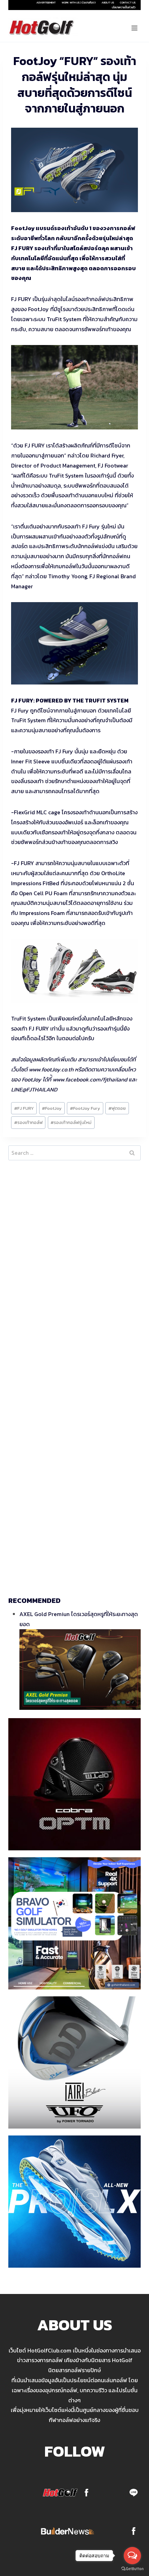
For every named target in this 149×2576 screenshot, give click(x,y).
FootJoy (52, 1108)
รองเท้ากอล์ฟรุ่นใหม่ (71, 1122)
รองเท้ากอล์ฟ (28, 1122)
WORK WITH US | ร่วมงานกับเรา (79, 2)
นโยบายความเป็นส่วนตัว (124, 7)
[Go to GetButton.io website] (132, 2569)
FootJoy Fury (85, 1108)
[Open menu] (134, 28)
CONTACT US (128, 2)
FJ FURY (24, 1108)
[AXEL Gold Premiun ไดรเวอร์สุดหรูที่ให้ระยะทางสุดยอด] (80, 1670)
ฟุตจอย (117, 1108)
